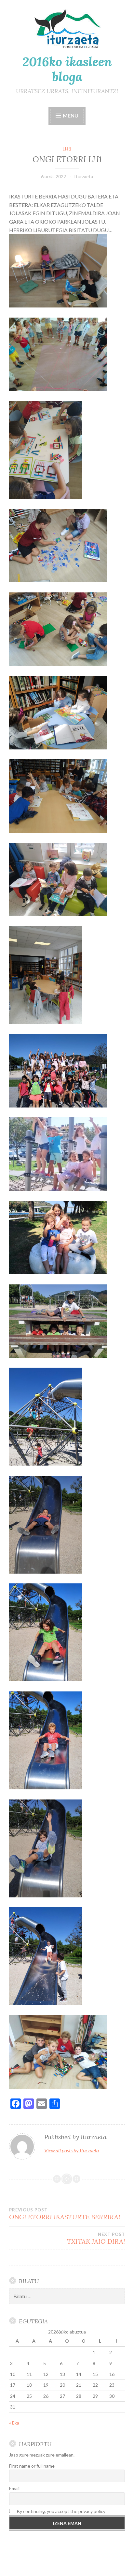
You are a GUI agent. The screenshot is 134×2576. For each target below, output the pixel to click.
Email (14, 2488)
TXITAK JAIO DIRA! (96, 2238)
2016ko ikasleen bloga (67, 69)
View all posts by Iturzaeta (72, 2150)
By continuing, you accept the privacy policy (61, 2511)
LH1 (67, 149)
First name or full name (32, 2466)
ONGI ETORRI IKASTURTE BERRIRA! (65, 2214)
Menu (70, 115)
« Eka (14, 2423)
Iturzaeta (84, 176)
